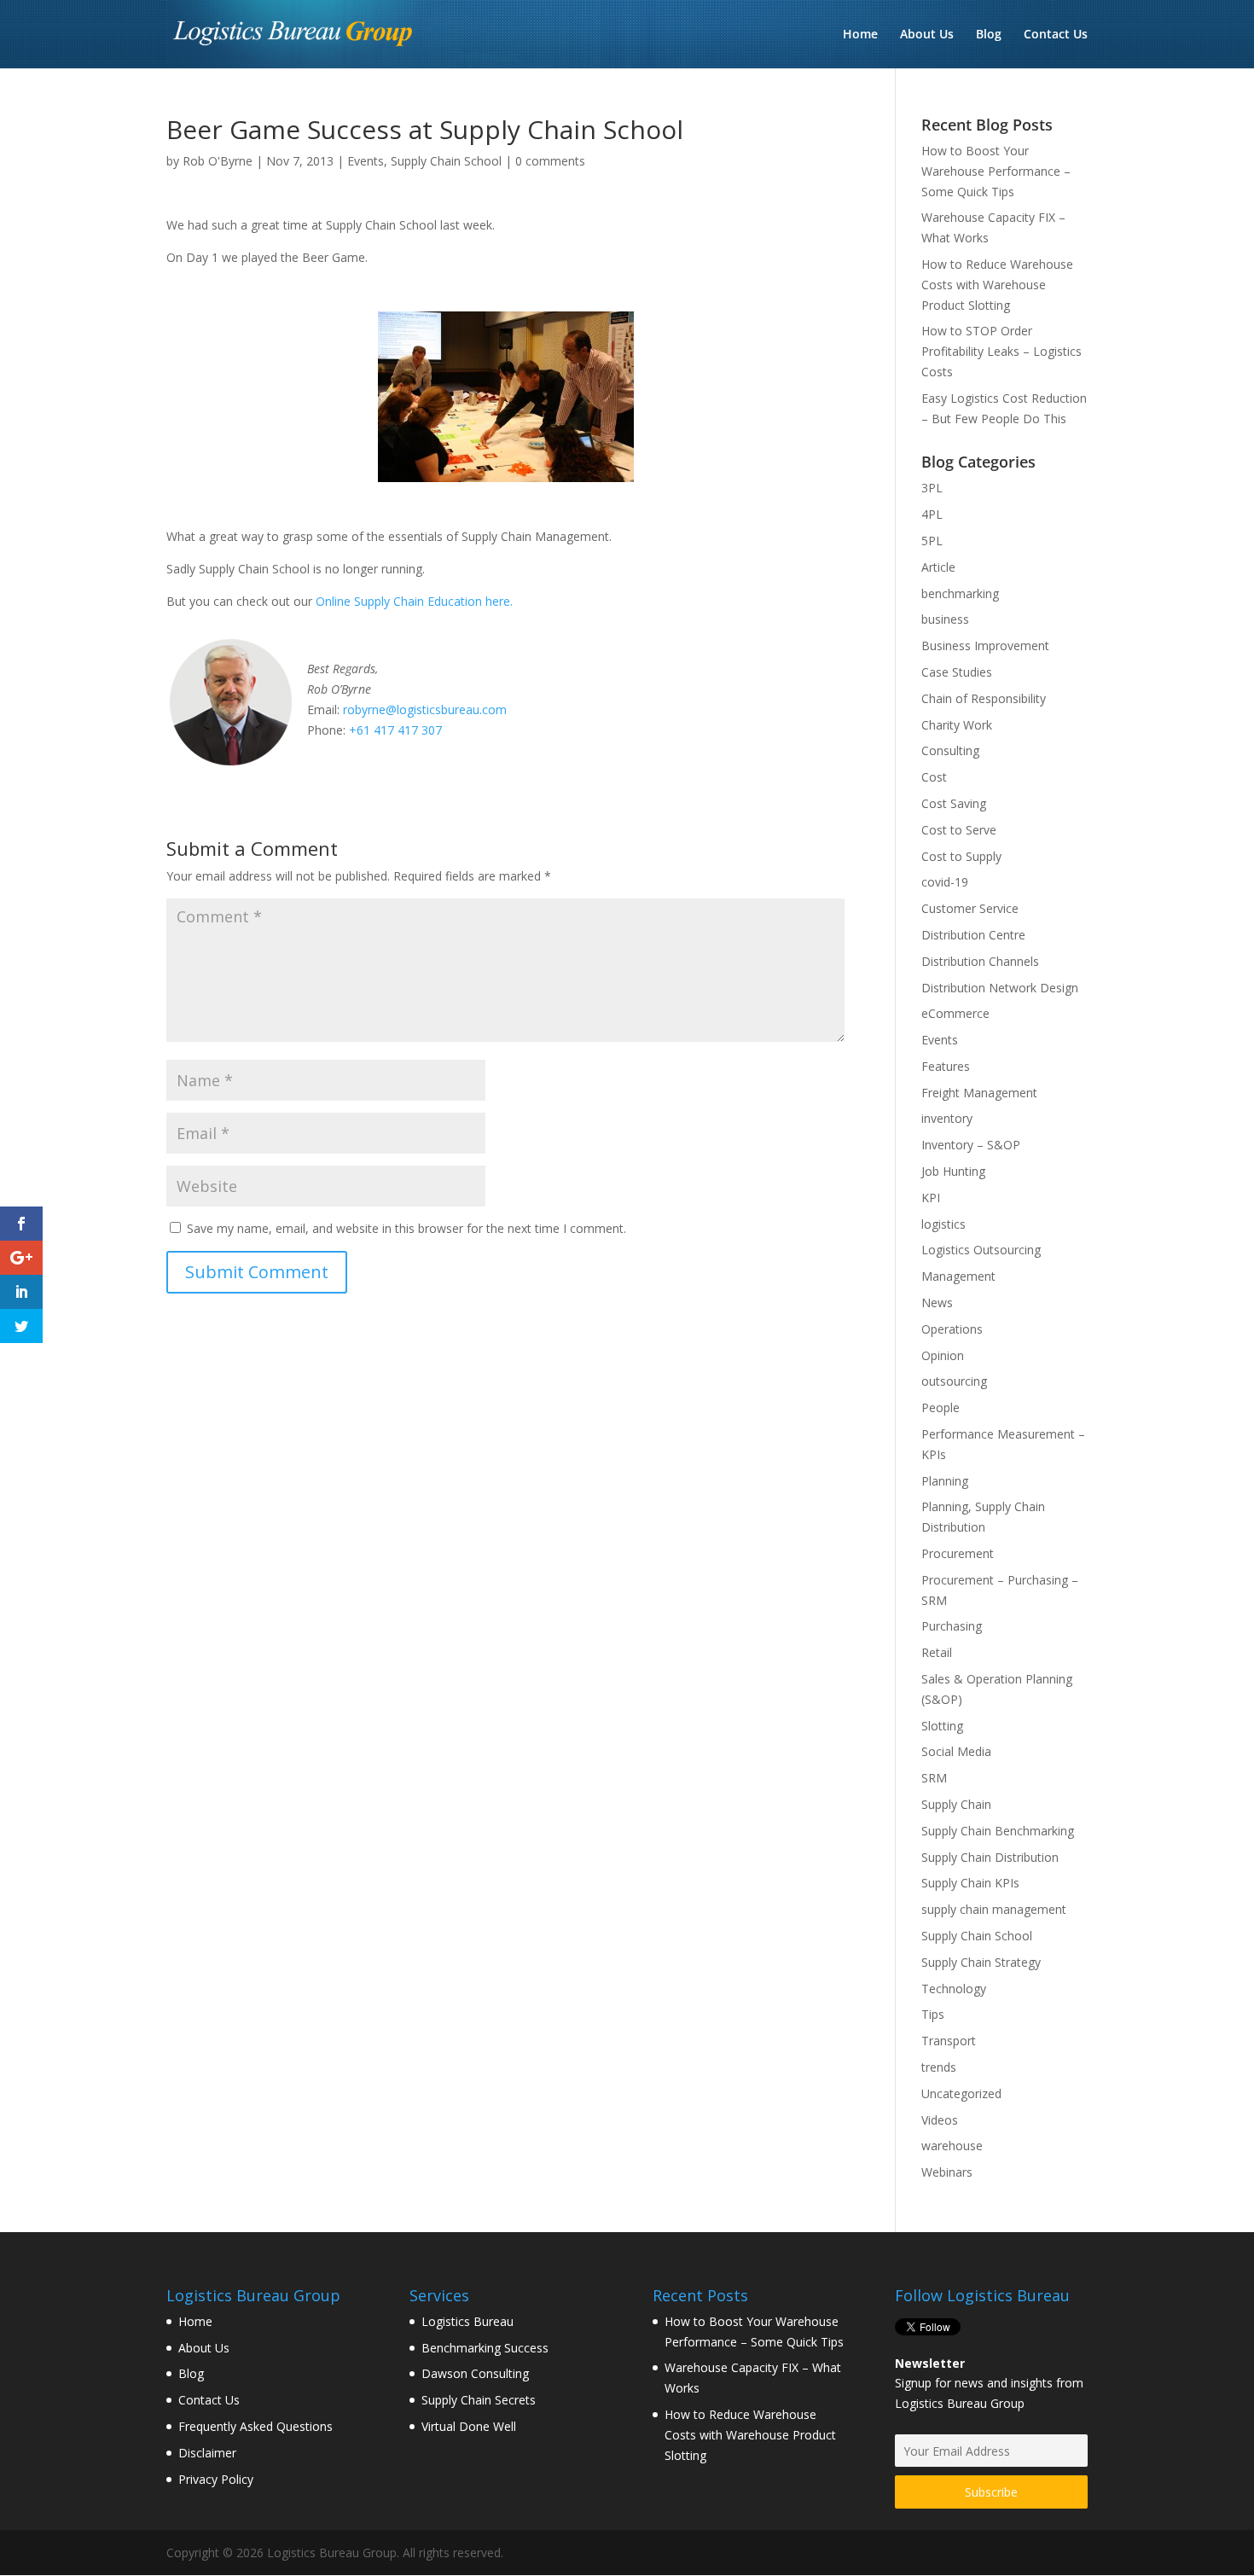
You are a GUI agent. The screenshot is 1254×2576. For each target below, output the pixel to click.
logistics (943, 1224)
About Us (927, 35)
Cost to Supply (961, 856)
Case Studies (957, 672)
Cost (934, 777)
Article (938, 567)
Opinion (943, 1355)
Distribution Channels (980, 961)
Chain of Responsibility (984, 698)
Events (366, 161)
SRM (934, 1778)
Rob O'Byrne (218, 161)
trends (939, 2067)
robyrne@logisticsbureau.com (425, 709)
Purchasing (952, 1626)
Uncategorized (961, 2093)
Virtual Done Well (469, 2426)
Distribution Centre (973, 935)
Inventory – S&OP (971, 1145)
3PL (932, 488)
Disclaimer (207, 2453)
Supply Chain (956, 1804)
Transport (949, 2041)
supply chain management (994, 1909)
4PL (932, 514)
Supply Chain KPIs (970, 1883)
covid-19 (945, 882)
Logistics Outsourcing (981, 1250)
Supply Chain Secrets (479, 2400)
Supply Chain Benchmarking (998, 1831)
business (945, 619)
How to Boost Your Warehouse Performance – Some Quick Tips (996, 171)
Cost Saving (954, 803)
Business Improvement (985, 645)
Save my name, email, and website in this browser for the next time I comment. (406, 1228)
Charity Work (957, 725)
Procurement (958, 1553)
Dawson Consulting (475, 2373)
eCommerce (955, 1013)
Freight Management (979, 1093)
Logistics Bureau (467, 2321)
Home (860, 35)
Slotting (942, 1726)
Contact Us (1056, 35)
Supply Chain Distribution (990, 1857)
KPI (931, 1198)
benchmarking (960, 593)
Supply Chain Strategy (981, 1962)
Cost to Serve (959, 830)
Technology (954, 1989)
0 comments (550, 161)
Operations (952, 1329)
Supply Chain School (446, 161)
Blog (989, 35)
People (940, 1407)
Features (946, 1066)
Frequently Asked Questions (255, 2426)
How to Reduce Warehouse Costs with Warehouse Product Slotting (997, 285)
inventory (947, 1118)
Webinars (947, 2172)
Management (958, 1276)
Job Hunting (953, 1171)
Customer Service (970, 908)
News (937, 1303)
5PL (932, 541)
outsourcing (954, 1381)
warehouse (952, 2146)
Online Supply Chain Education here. (414, 601)
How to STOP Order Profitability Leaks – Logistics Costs (1001, 351)
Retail (937, 1652)
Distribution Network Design (1000, 988)
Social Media (956, 1751)
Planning (945, 1481)
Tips (933, 2014)
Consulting (950, 750)
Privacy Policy (216, 2479)
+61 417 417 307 (395, 730)
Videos (940, 2120)
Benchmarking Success (485, 2348)
